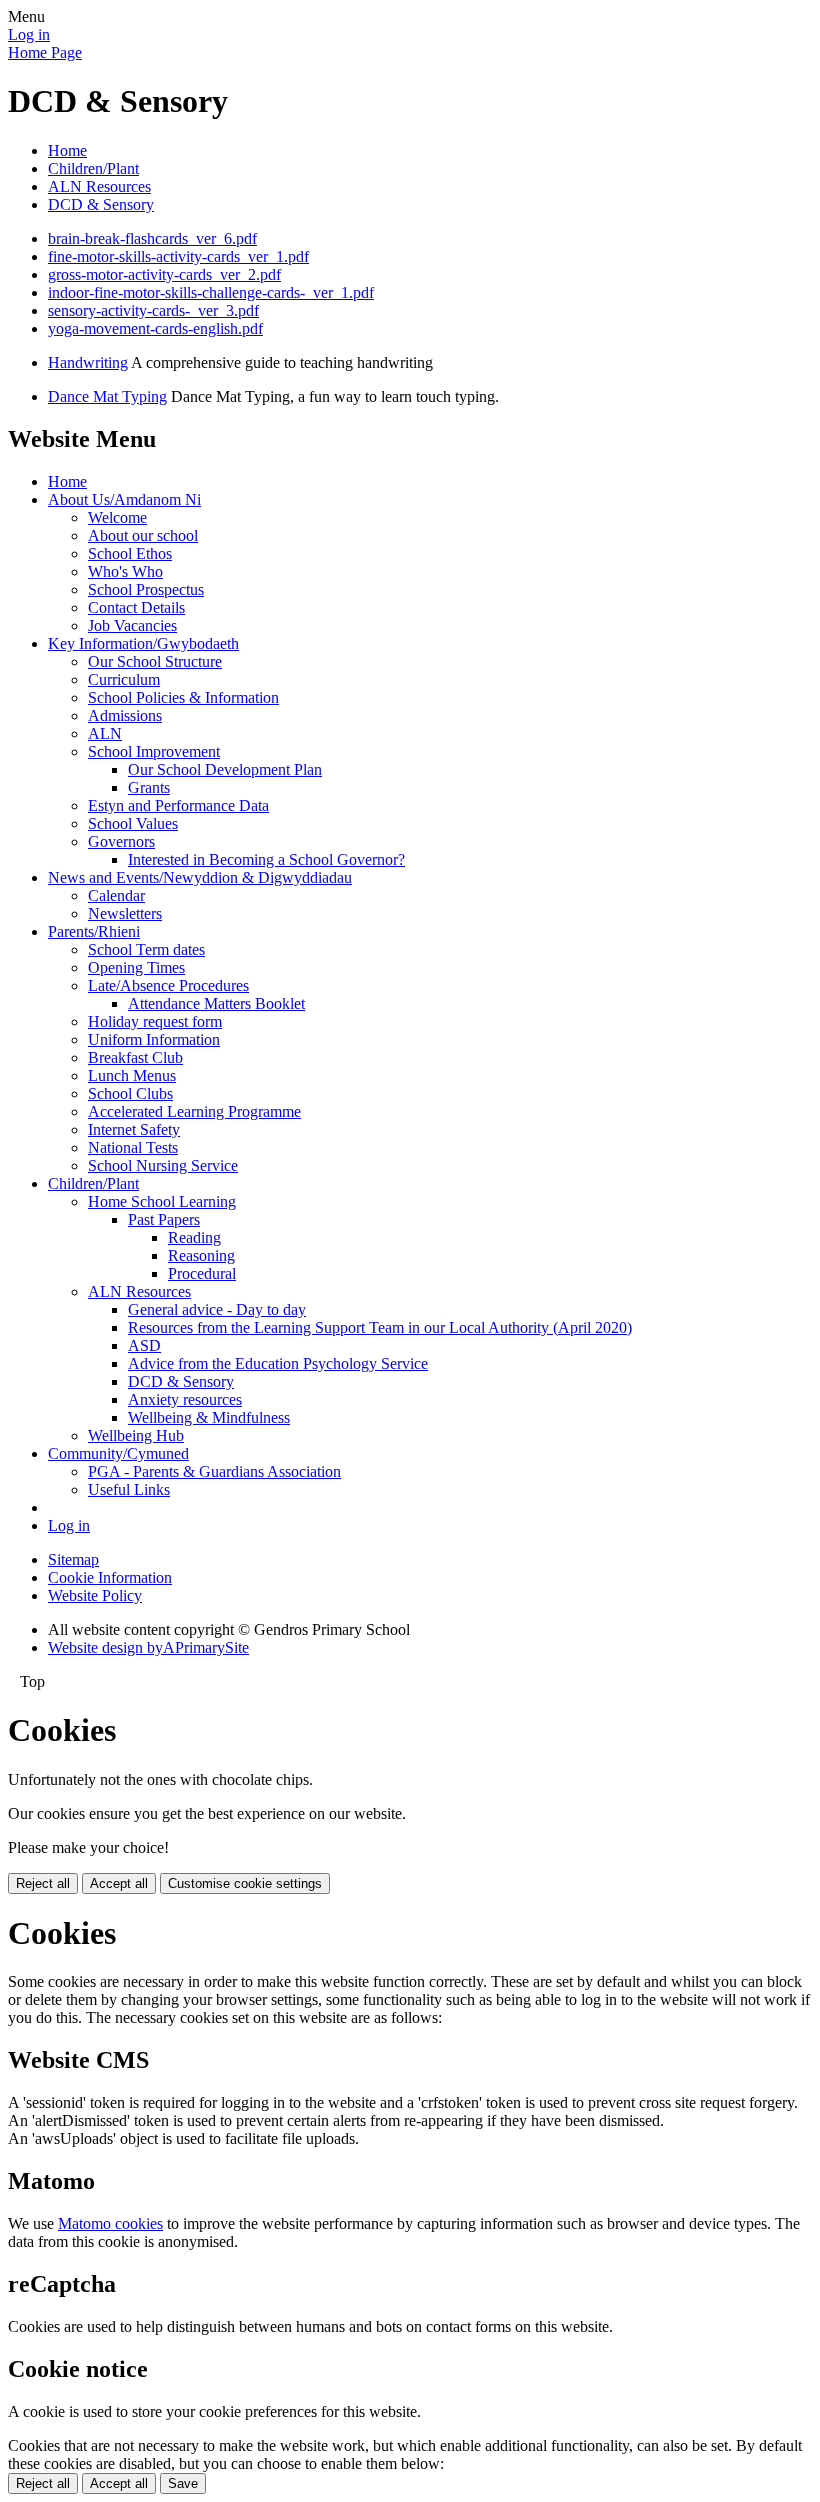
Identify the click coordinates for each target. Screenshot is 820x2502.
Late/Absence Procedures (168, 985)
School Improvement (154, 751)
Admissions (125, 715)
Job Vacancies (132, 625)
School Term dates (146, 949)
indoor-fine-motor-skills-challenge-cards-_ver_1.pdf (211, 292)
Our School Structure (155, 661)
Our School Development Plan (225, 769)
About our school (143, 535)
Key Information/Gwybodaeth (143, 643)
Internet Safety (134, 1129)
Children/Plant (93, 168)
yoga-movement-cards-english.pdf (155, 328)
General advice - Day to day (217, 1309)
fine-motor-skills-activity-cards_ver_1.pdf (178, 256)
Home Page (45, 52)
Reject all (43, 1883)
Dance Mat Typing (107, 396)
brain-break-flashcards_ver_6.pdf (152, 238)
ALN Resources (99, 186)
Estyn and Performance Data (178, 805)
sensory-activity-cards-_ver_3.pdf (153, 310)
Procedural (202, 1273)
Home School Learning (162, 1201)
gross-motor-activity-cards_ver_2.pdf (164, 274)
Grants (149, 787)
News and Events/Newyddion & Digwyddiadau (200, 877)
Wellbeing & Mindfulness (209, 1417)
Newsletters (125, 913)
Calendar (116, 895)
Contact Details (136, 607)
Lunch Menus (132, 1075)
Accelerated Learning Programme (194, 1111)
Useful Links (129, 1489)
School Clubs (130, 1093)
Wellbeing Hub (136, 1435)
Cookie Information (110, 1577)
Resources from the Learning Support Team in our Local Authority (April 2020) (380, 1327)
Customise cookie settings (245, 1883)
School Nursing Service (163, 1165)
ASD (144, 1345)
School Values (133, 823)
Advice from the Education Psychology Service (278, 1363)
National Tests (133, 1147)
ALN (105, 733)
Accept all (119, 1883)
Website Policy (95, 1595)
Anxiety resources (185, 1399)
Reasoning (201, 1255)
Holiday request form (155, 1021)
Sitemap (73, 1559)
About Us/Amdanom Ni (124, 499)
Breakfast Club (135, 1057)
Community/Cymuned (118, 1453)
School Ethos (130, 553)
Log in (29, 34)
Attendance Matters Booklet (216, 1003)
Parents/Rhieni (94, 931)
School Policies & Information (183, 697)
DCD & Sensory (101, 204)
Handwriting (88, 362)
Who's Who (125, 571)
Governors (121, 841)
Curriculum (124, 679)
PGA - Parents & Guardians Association (214, 1471)
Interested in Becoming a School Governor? (266, 859)
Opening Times (136, 967)
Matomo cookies (110, 2223)
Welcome (117, 517)
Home (67, 150)
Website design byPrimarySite (148, 1647)
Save (183, 2483)
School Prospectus (146, 589)
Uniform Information (154, 1039)
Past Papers (164, 1219)
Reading (194, 1237)
